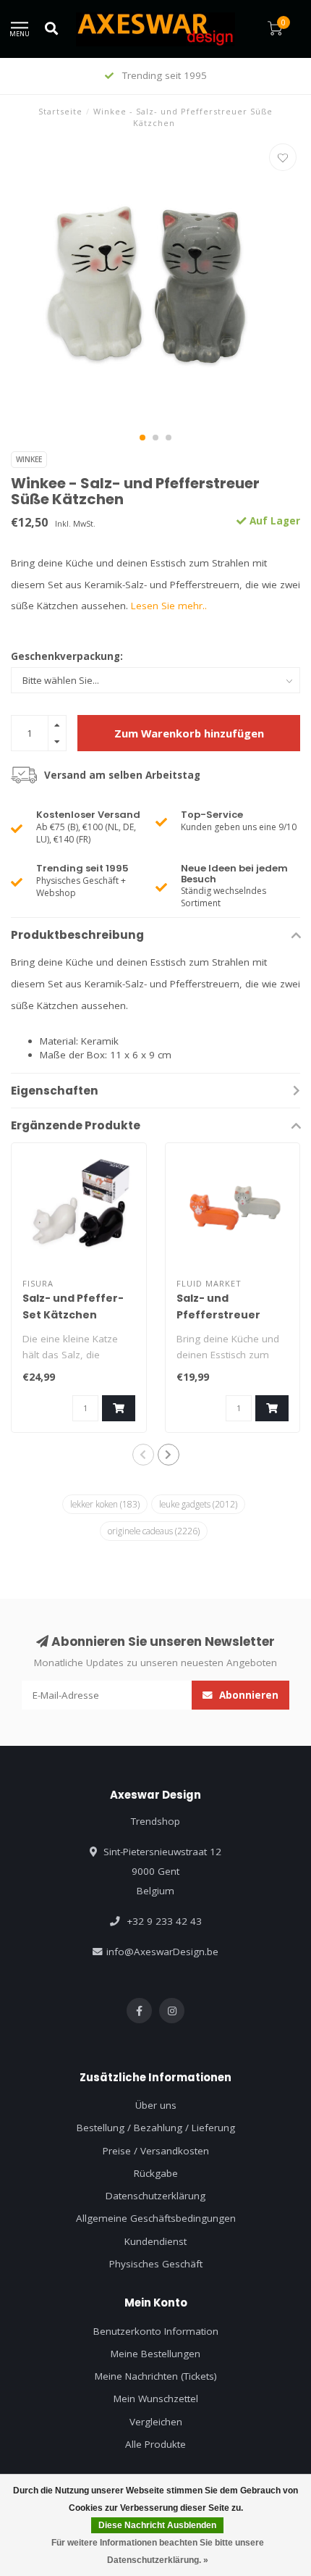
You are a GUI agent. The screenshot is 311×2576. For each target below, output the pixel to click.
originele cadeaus (154, 1531)
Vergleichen (156, 2422)
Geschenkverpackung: (67, 656)
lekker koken (105, 1504)
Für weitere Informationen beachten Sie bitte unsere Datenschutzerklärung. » (158, 2551)
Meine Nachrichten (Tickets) (156, 2376)
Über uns (156, 2105)
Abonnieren (247, 1695)
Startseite (60, 111)
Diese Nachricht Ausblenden (157, 2525)
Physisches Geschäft (156, 2264)
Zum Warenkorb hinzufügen (189, 733)
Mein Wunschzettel (156, 2399)
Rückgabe (156, 2173)
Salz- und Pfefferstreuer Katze (218, 1315)
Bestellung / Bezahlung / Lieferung (156, 2128)
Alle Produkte (155, 2444)
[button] (142, 438)
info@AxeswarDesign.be (162, 1952)
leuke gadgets (198, 1504)
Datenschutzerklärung (155, 2196)
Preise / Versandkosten (156, 2151)
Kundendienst (155, 2241)
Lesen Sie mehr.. (169, 606)
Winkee (29, 459)
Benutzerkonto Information (156, 2331)
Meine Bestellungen (155, 2354)
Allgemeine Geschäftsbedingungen (156, 2218)
